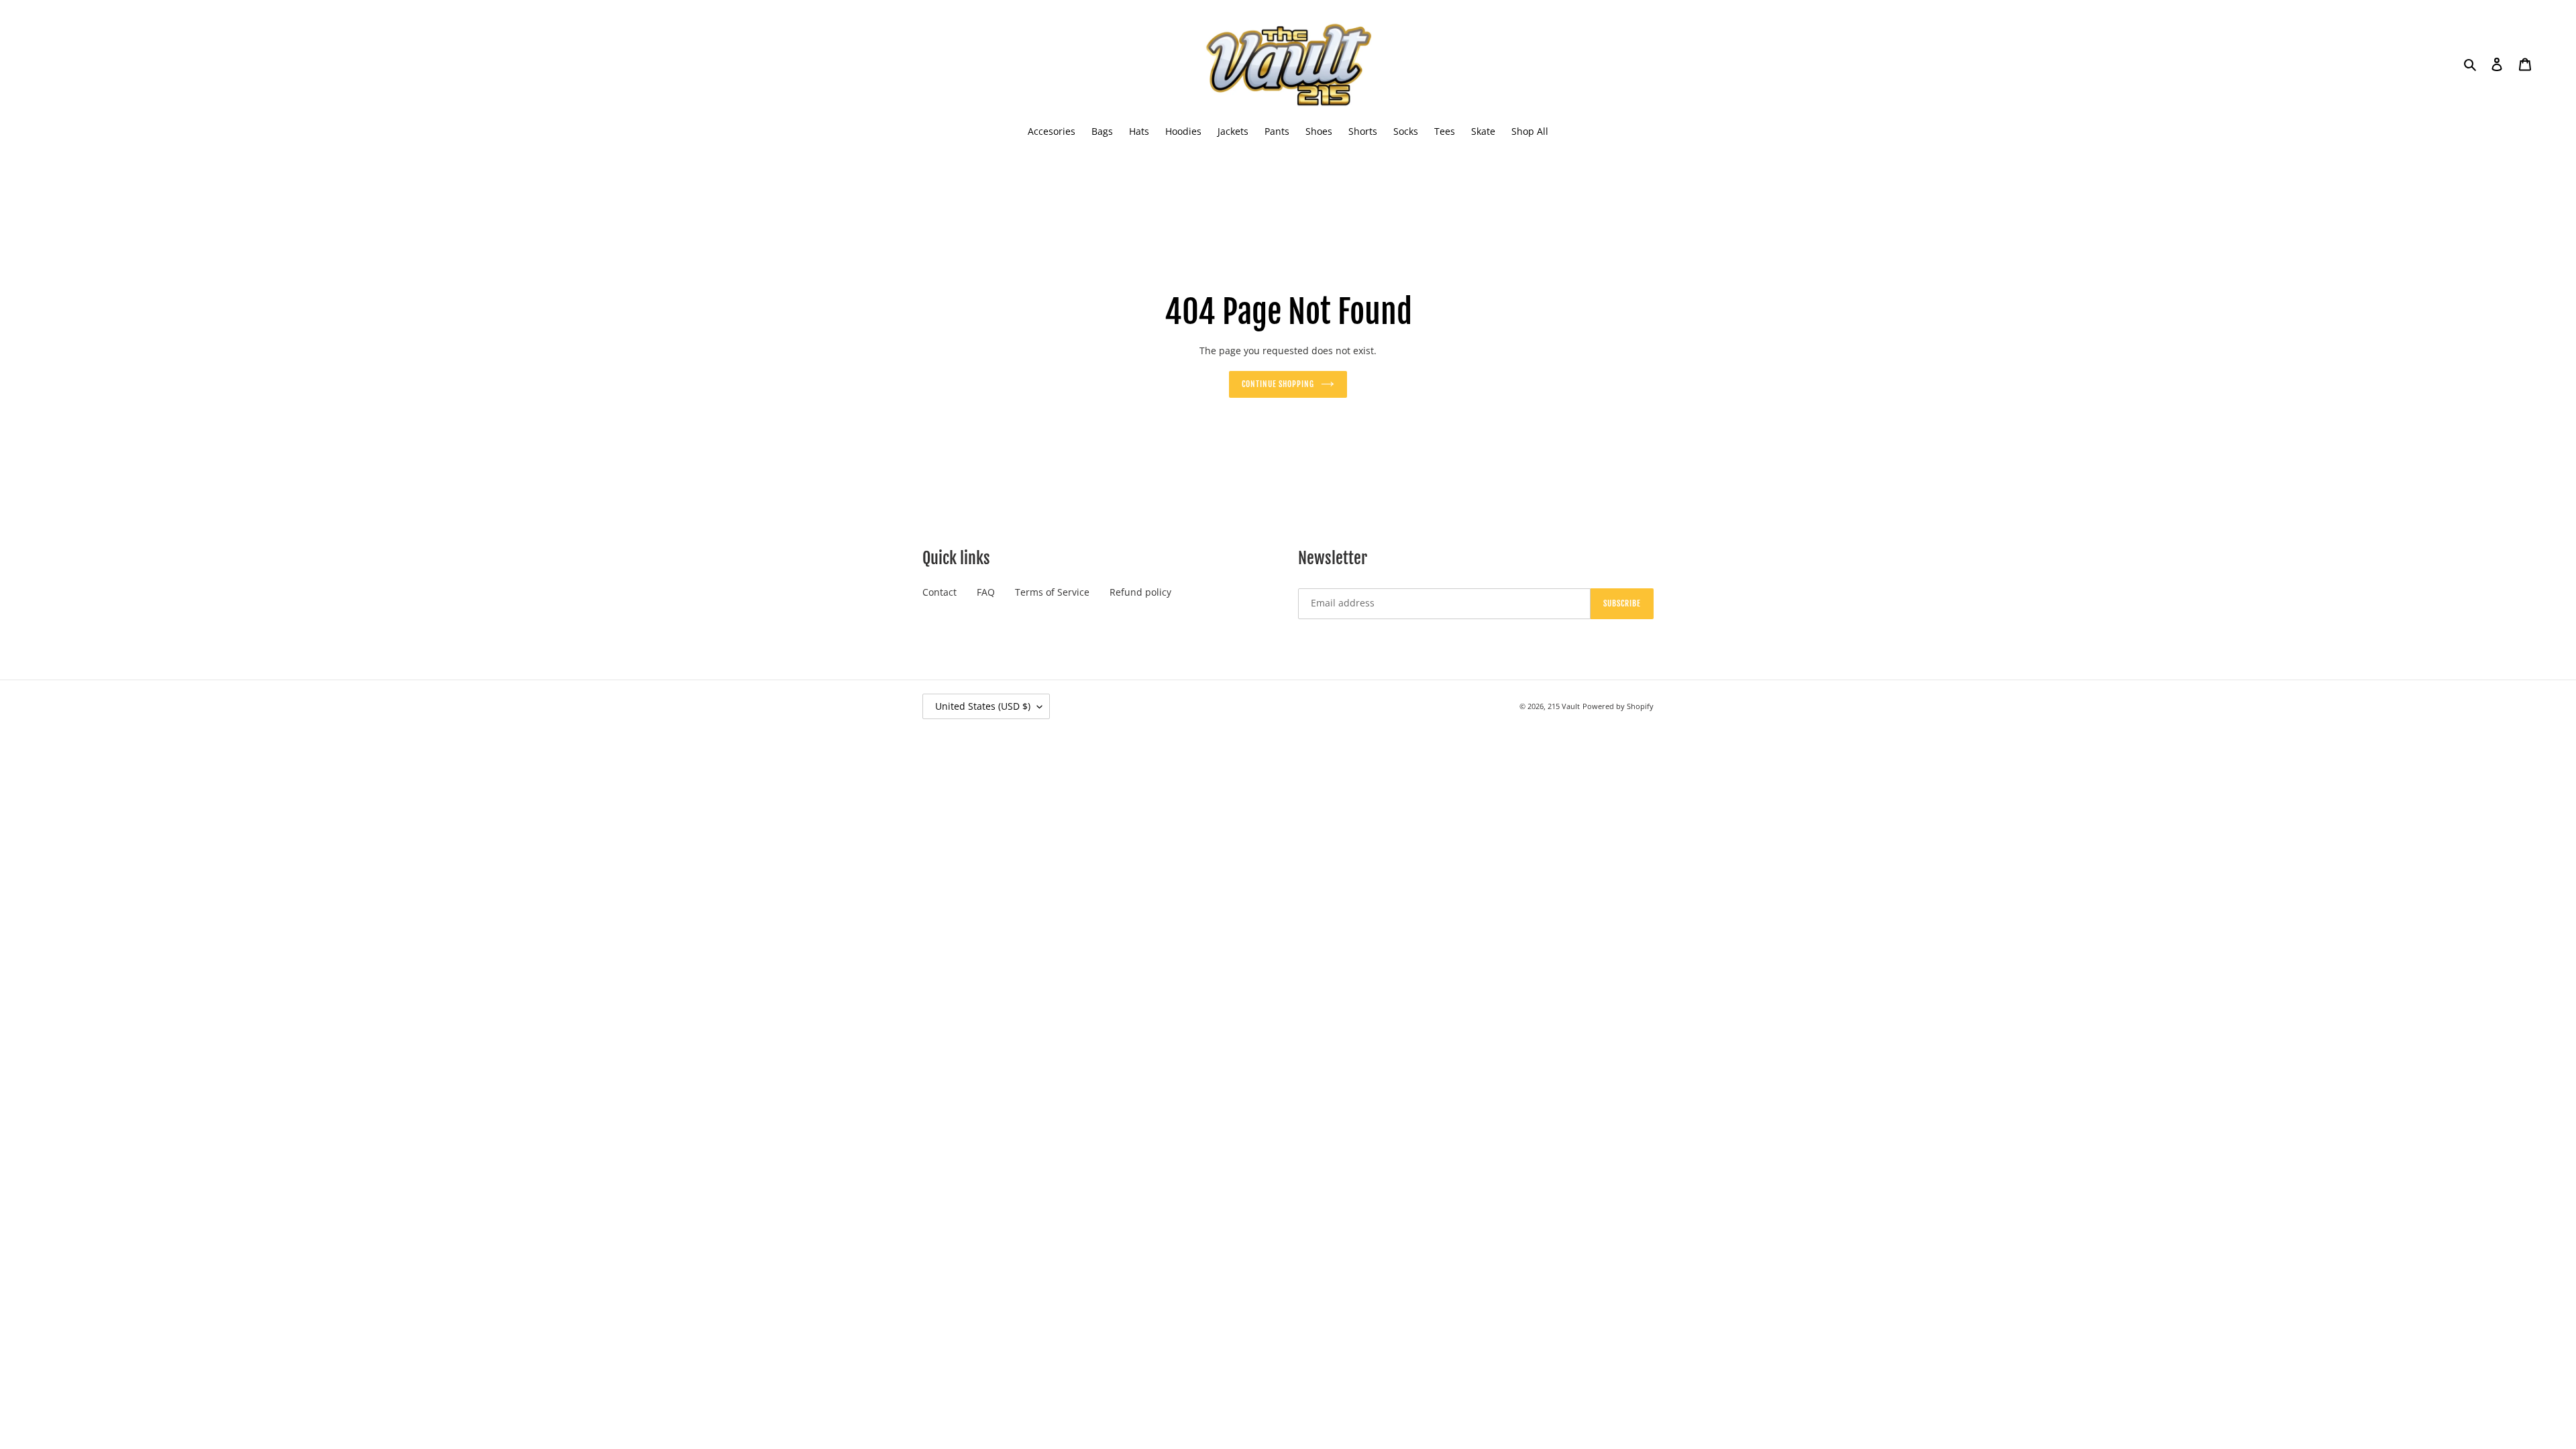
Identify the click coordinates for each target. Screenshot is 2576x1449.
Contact (940, 592)
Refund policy (1140, 592)
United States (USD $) (983, 706)
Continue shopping (1278, 384)
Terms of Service (1052, 592)
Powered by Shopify (1618, 706)
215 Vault (1564, 706)
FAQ (986, 592)
